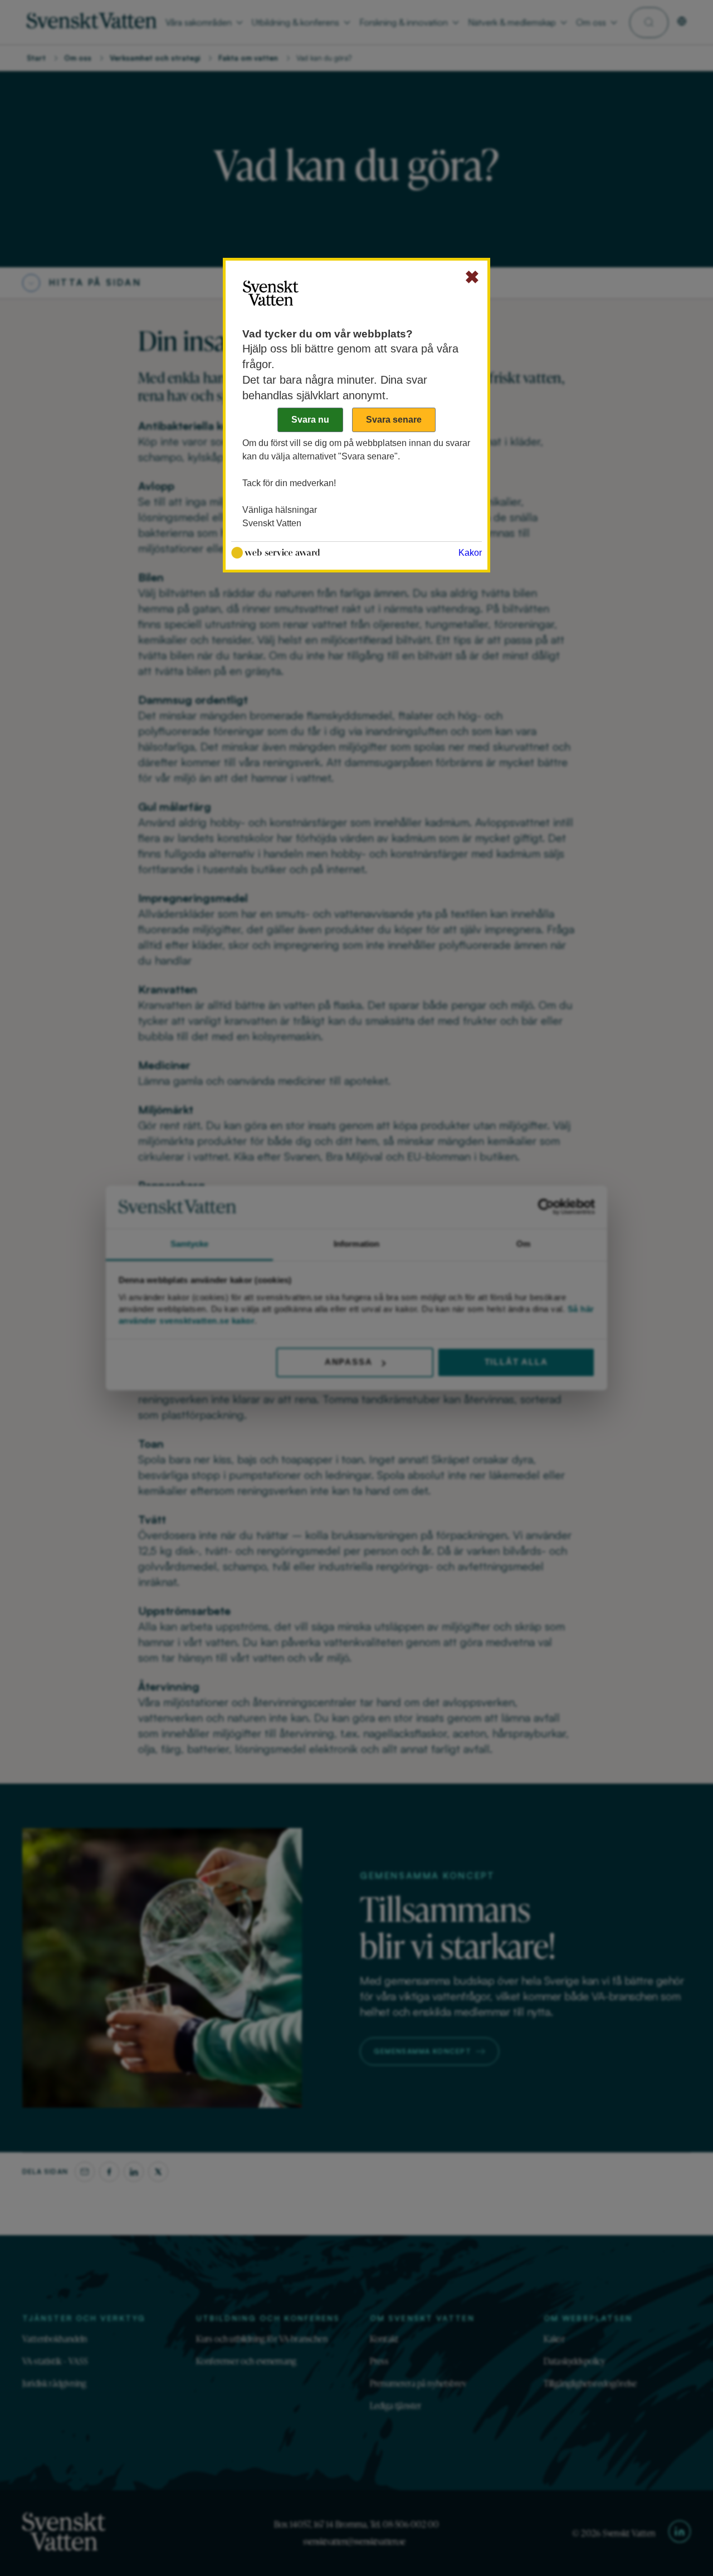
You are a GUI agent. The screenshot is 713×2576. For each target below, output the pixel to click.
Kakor (470, 553)
